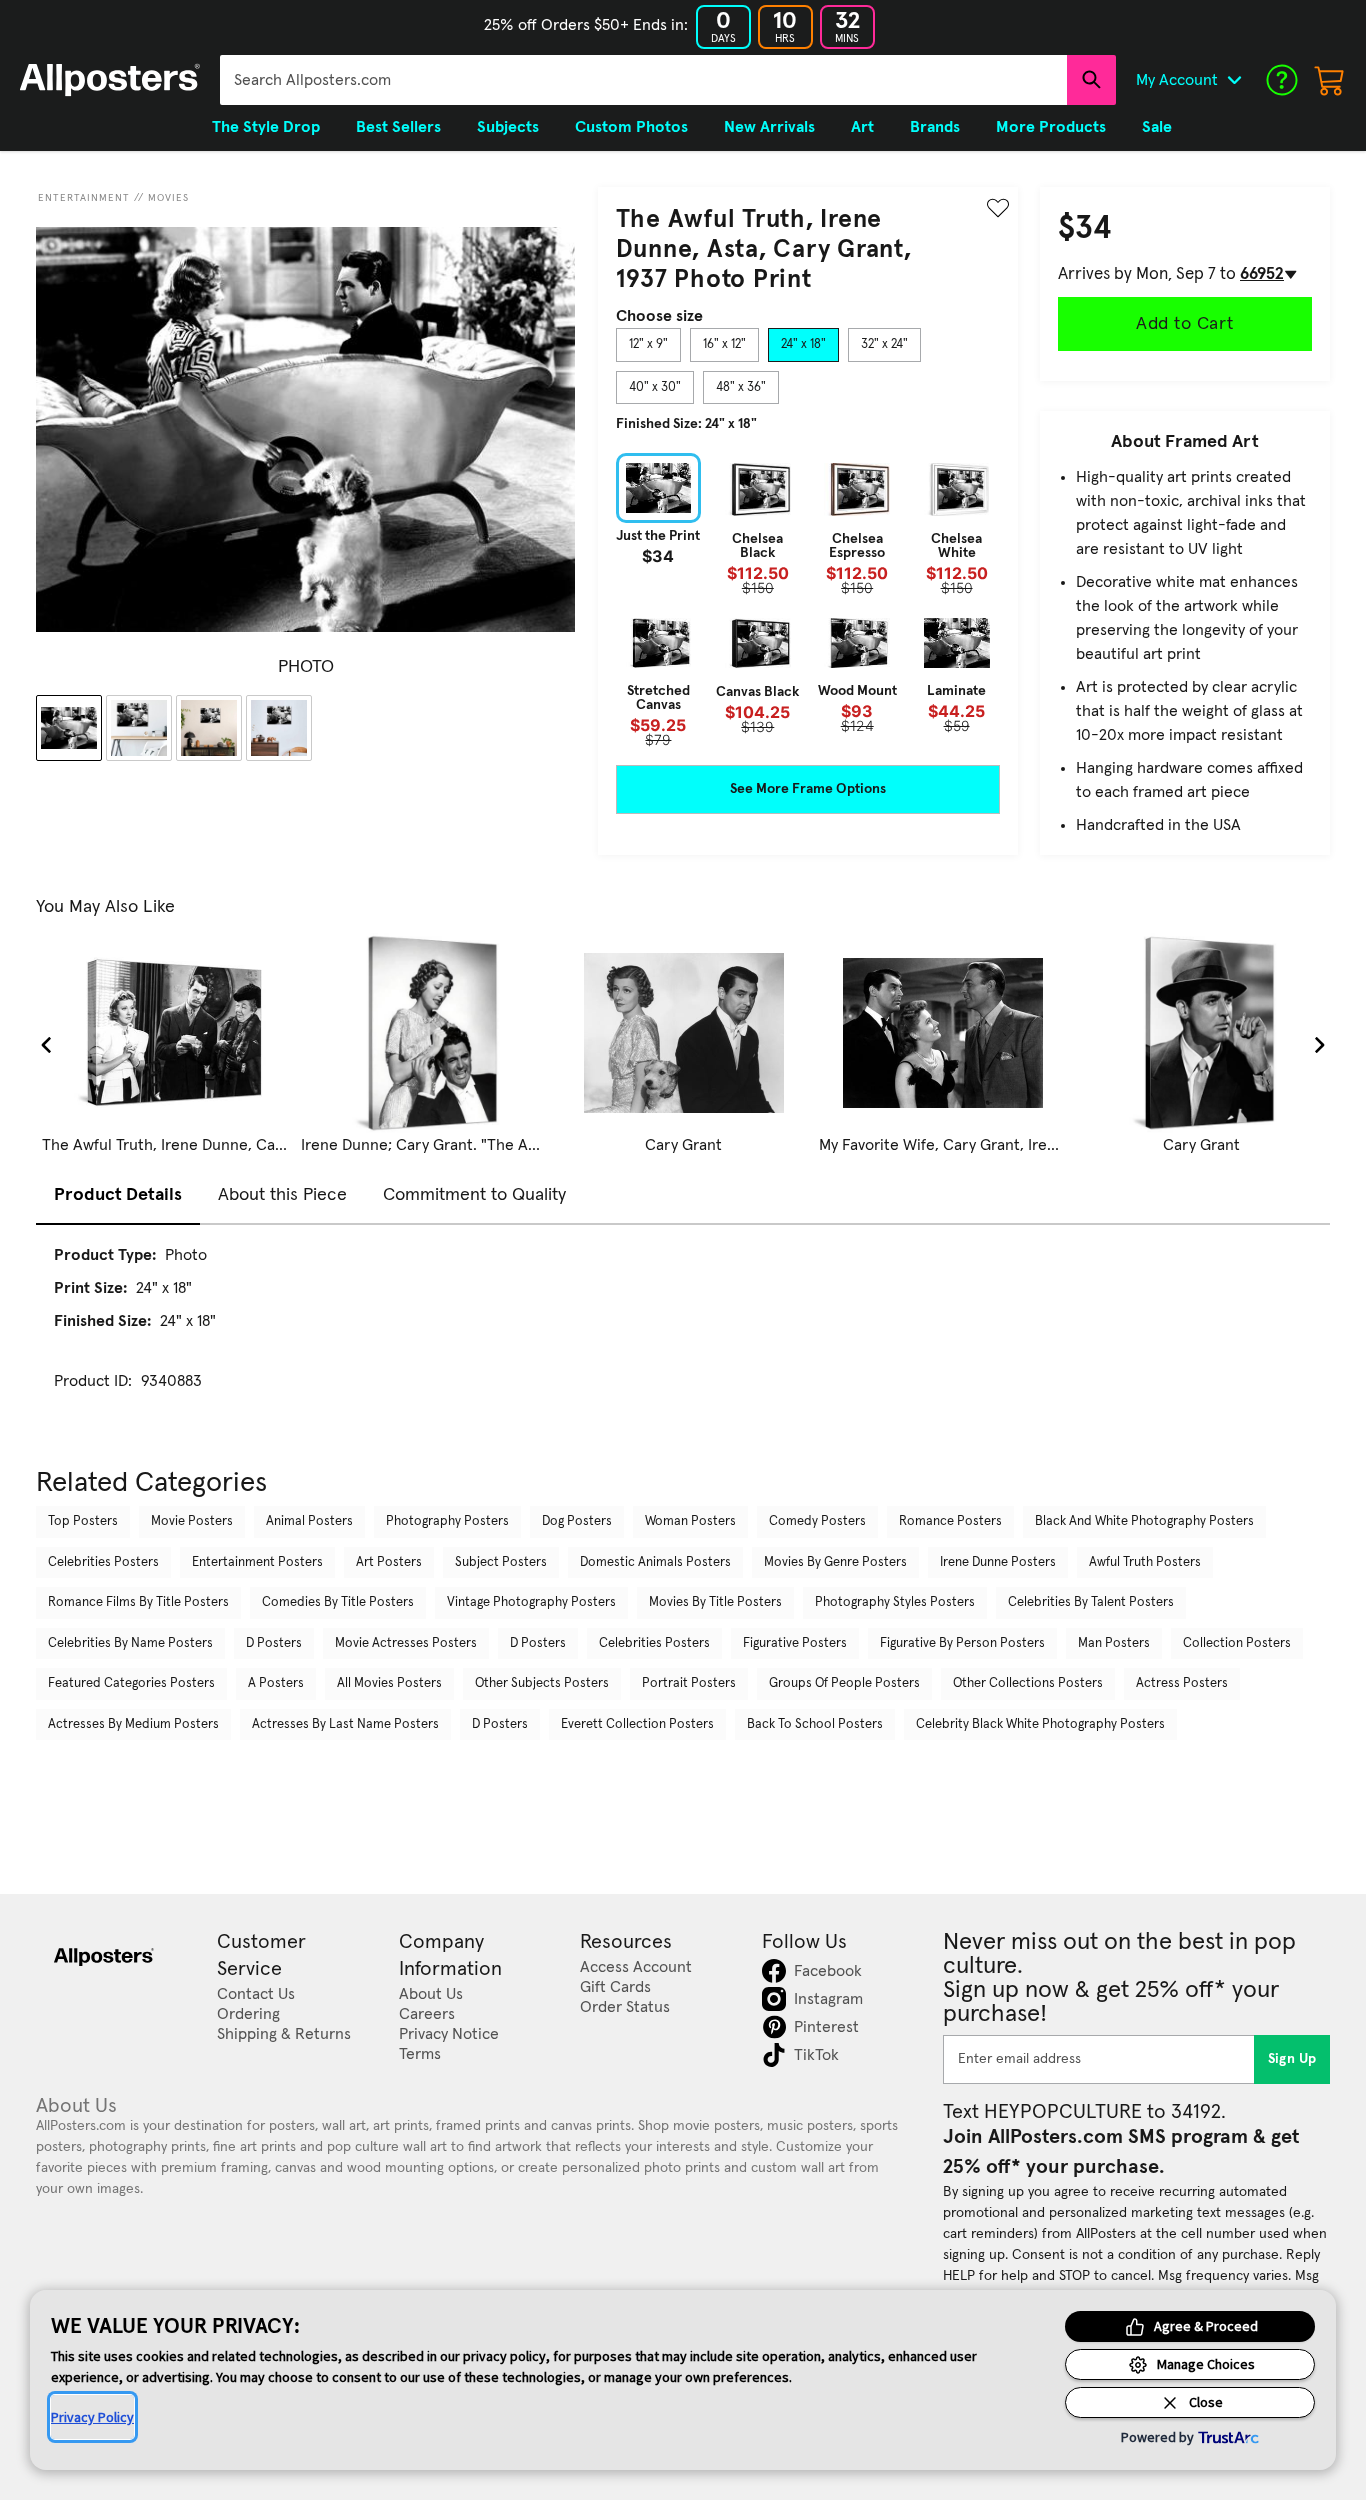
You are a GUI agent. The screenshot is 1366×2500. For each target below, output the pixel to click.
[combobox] (643, 80)
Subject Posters (501, 1562)
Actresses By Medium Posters (133, 1724)
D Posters (274, 1643)
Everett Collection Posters (637, 1724)
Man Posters (1114, 1643)
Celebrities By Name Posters (130, 1643)
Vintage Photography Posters (531, 1602)
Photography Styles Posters (895, 1602)
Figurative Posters (795, 1643)
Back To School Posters (815, 1724)
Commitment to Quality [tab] (474, 1195)
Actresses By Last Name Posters (345, 1724)
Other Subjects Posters (542, 1683)
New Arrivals (769, 127)
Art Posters (389, 1562)
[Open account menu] (1234, 80)
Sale (1157, 127)
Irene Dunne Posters (998, 1562)
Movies (168, 198)
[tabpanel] (808, 599)
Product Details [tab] (118, 1195)
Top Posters (83, 1521)
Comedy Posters (817, 1521)
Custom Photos (631, 127)
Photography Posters (447, 1521)
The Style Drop (266, 127)
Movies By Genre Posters (835, 1562)
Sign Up (1292, 2059)
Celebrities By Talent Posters (1091, 1602)
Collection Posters (1237, 1643)
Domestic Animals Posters (655, 1562)
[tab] (648, 345)
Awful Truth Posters (1145, 1562)
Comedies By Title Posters (338, 1602)
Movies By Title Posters (715, 1602)
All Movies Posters (389, 1683)
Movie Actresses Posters (406, 1643)
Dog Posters (577, 1521)
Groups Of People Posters (844, 1683)
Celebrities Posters (103, 1562)
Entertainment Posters (257, 1562)
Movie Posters (192, 1521)
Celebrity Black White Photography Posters (1040, 1724)
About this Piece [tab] (282, 1195)
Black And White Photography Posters (1144, 1521)
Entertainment (84, 198)
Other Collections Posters (1028, 1683)
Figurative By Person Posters (962, 1643)
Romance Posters (950, 1521)
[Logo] (110, 80)
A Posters (276, 1683)
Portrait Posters (689, 1683)
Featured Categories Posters (131, 1683)
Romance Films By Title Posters (138, 1602)
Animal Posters (309, 1521)
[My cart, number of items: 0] (1330, 80)
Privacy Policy (92, 2417)
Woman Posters (690, 1521)
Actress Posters (1182, 1683)
